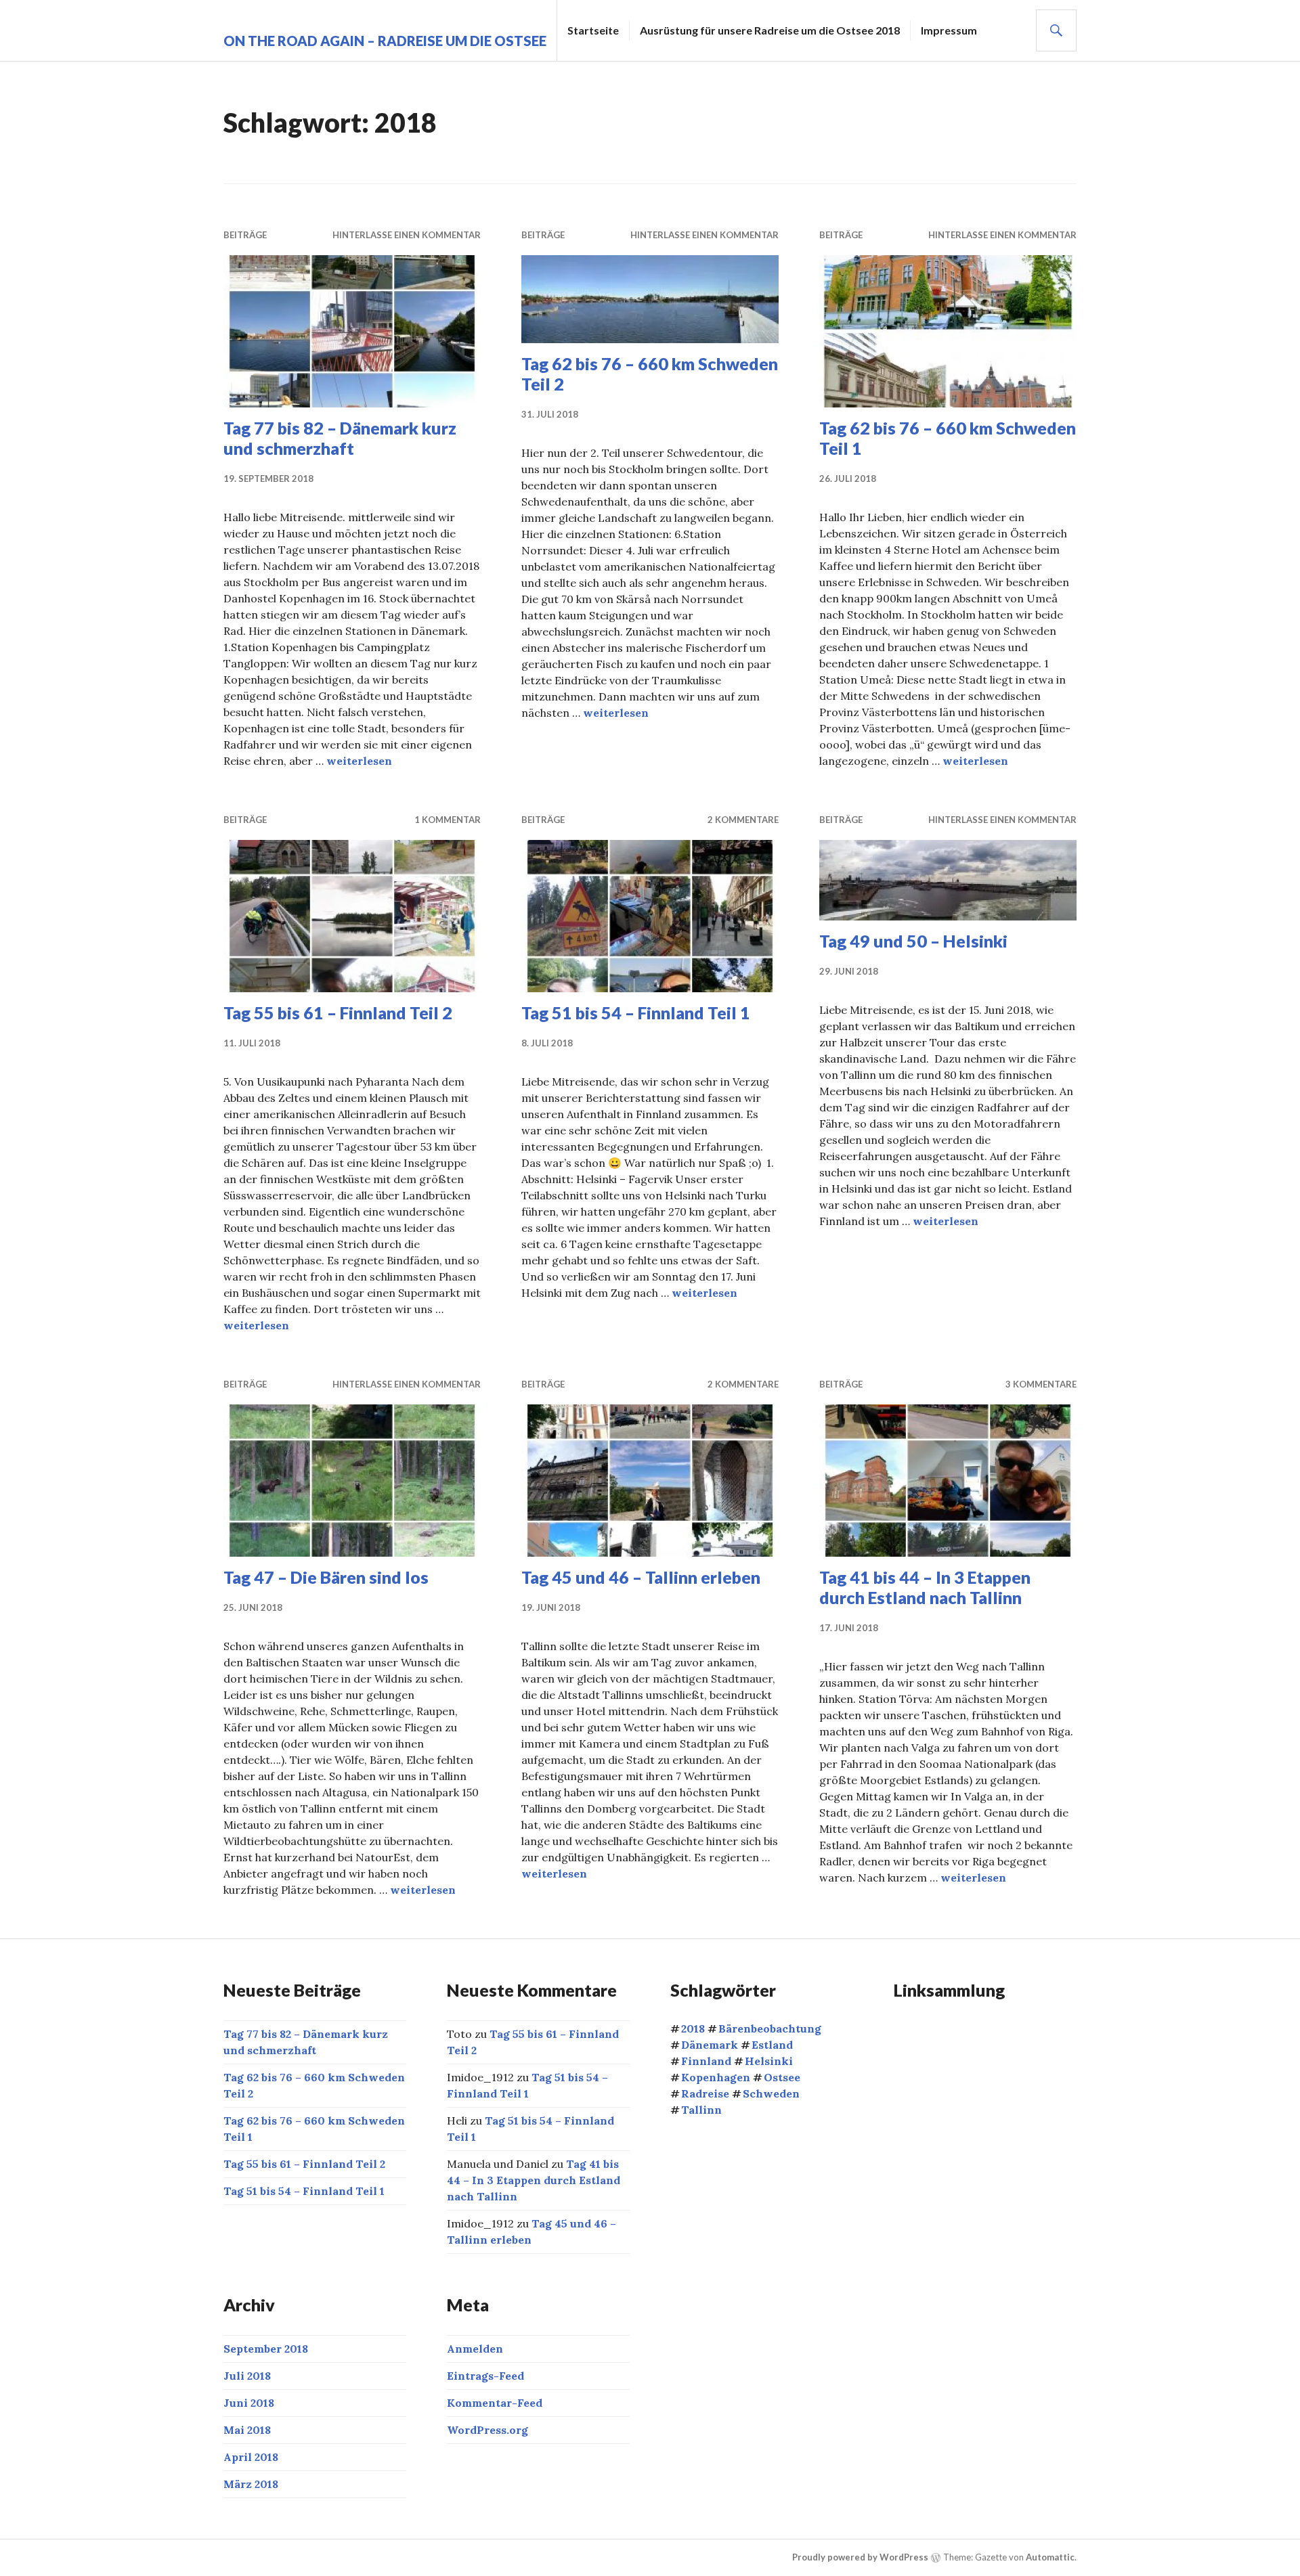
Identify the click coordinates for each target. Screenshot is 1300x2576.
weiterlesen (359, 761)
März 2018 (251, 2484)
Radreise (705, 2093)
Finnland (706, 2061)
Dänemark (710, 2045)
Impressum (949, 30)
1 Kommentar (448, 820)
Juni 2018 (249, 2403)
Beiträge (245, 235)
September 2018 (266, 2349)
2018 (693, 2028)
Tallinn (701, 2110)
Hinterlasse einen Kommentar (407, 235)
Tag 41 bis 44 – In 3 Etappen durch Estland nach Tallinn (925, 1587)
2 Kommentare (743, 820)
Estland (772, 2045)
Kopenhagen (716, 2077)
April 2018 (251, 2457)
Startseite (593, 30)
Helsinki (769, 2061)
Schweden (771, 2093)
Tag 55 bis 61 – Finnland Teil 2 (338, 1013)
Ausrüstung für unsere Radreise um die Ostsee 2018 (770, 30)
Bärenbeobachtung (770, 2028)
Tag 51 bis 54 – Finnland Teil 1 (636, 1013)
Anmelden (475, 2349)
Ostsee (782, 2077)
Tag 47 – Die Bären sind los (326, 1577)
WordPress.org (487, 2430)
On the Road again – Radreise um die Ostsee (385, 41)
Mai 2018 (247, 2430)
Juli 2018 (247, 2376)
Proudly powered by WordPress (860, 2557)
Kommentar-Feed (495, 2403)
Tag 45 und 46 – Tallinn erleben (641, 1577)
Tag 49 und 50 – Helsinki (913, 941)
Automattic (1050, 2557)
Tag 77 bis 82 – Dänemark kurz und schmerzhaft (340, 438)
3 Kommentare (1041, 1384)
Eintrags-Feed (485, 2376)
